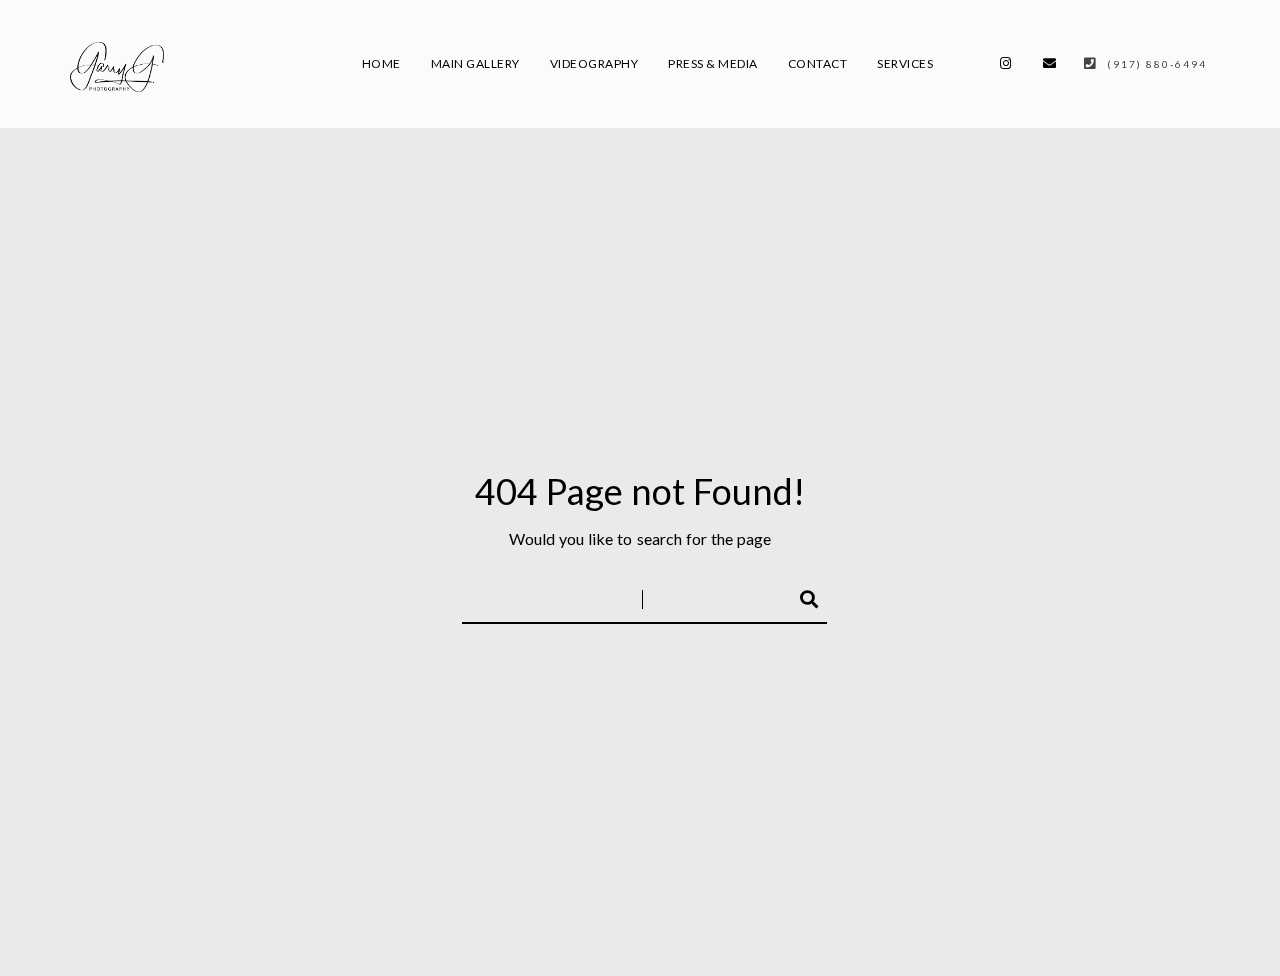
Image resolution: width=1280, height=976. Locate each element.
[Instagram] (1006, 67)
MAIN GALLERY (475, 63)
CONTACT (818, 63)
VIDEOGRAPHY (594, 63)
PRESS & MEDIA (713, 63)
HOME (381, 63)
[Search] (800, 596)
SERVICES (905, 63)
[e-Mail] (1050, 67)
